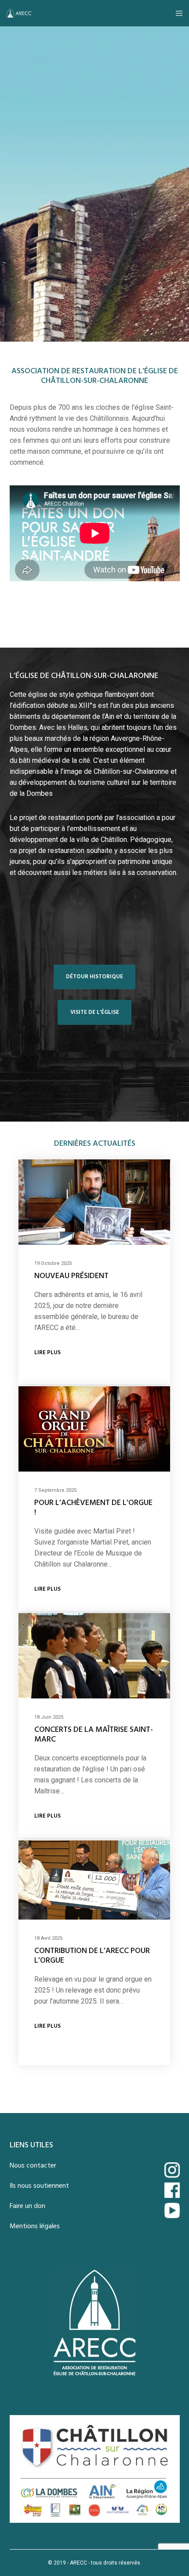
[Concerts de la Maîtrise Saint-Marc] (94, 1656)
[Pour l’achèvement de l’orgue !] (94, 1429)
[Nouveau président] (94, 1202)
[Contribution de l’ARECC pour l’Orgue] (94, 1880)
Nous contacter (33, 2166)
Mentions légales (35, 2226)
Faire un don (27, 2206)
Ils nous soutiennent (39, 2186)
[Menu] (176, 13)
